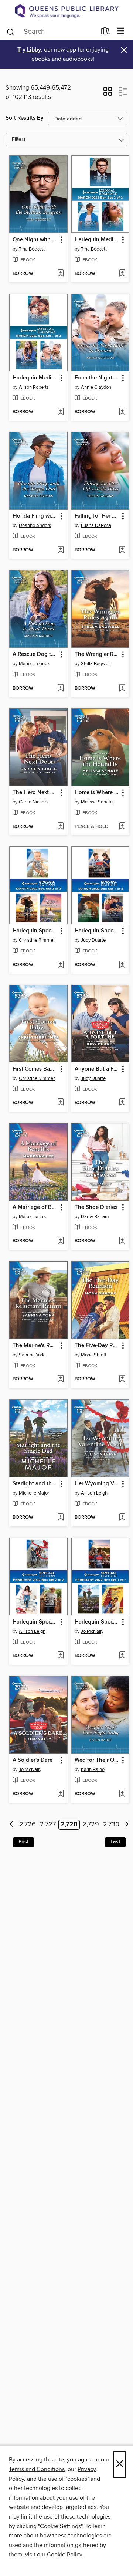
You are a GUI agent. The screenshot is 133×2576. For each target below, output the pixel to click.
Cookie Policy (64, 2555)
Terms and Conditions (37, 2469)
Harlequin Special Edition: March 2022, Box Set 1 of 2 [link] (97, 931)
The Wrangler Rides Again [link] (97, 654)
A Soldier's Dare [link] (33, 1760)
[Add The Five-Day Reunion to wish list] (122, 1379)
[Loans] (105, 32)
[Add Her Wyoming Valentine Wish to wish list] (122, 1518)
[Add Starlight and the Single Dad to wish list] (60, 1518)
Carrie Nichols (33, 802)
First (23, 1842)
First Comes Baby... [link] (35, 1069)
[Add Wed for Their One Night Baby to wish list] (122, 1794)
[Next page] (127, 1825)
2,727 (48, 1825)
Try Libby (29, 50)
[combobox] (51, 32)
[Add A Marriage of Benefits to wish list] (60, 1241)
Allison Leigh (94, 1493)
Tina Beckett (32, 249)
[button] (108, 94)
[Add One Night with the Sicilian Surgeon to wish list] (60, 274)
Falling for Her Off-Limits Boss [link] (97, 516)
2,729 (91, 1825)
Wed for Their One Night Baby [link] (97, 1760)
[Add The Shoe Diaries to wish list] (122, 1241)
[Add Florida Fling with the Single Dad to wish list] (60, 550)
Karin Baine (93, 1770)
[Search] (11, 31)
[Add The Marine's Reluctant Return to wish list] (60, 1379)
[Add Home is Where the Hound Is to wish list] (122, 827)
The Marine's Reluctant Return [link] (35, 1346)
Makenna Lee (33, 1217)
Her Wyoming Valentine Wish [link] (97, 1484)
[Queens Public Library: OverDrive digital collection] (66, 11)
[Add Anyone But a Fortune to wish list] (122, 1103)
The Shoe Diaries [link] (96, 1207)
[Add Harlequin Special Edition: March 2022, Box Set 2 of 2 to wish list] (60, 965)
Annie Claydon (96, 387)
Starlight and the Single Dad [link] (35, 1484)
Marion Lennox (34, 664)
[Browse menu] (121, 31)
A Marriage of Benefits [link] (35, 1207)
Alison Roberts (34, 387)
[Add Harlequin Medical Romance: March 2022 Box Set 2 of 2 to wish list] (122, 274)
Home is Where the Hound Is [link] (97, 793)
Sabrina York (32, 1355)
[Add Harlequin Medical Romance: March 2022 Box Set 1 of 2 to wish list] (60, 412)
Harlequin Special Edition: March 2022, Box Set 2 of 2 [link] (35, 931)
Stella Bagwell (96, 664)
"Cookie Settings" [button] (60, 2526)
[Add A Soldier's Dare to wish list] (60, 1794)
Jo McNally (92, 1631)
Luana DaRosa (96, 526)
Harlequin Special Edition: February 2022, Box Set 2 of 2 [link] (35, 1622)
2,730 (111, 1825)
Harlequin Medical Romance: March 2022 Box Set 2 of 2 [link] (97, 240)
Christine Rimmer (37, 940)
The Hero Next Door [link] (35, 793)
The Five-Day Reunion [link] (97, 1346)
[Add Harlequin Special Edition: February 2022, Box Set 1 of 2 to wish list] (122, 1656)
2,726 (28, 1825)
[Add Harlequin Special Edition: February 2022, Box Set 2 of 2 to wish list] (60, 1656)
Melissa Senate (97, 802)
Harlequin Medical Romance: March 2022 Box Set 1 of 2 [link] (35, 378)
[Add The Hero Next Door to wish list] (60, 827)
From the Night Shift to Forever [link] (97, 378)
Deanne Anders (35, 526)
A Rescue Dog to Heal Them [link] (35, 654)
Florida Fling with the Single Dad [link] (35, 516)
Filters (19, 140)
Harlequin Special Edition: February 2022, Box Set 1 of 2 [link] (97, 1622)
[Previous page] (12, 1825)
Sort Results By (25, 118)
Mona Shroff (94, 1355)
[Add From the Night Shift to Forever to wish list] (122, 412)
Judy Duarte (93, 940)
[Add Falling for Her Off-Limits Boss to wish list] (122, 550)
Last (115, 1842)
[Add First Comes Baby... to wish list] (60, 1103)
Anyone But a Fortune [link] (97, 1069)
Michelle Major (34, 1493)
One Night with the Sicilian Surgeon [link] (35, 240)
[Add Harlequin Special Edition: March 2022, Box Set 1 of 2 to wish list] (122, 965)
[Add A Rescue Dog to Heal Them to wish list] (60, 689)
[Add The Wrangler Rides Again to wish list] (122, 689)
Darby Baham (95, 1217)
